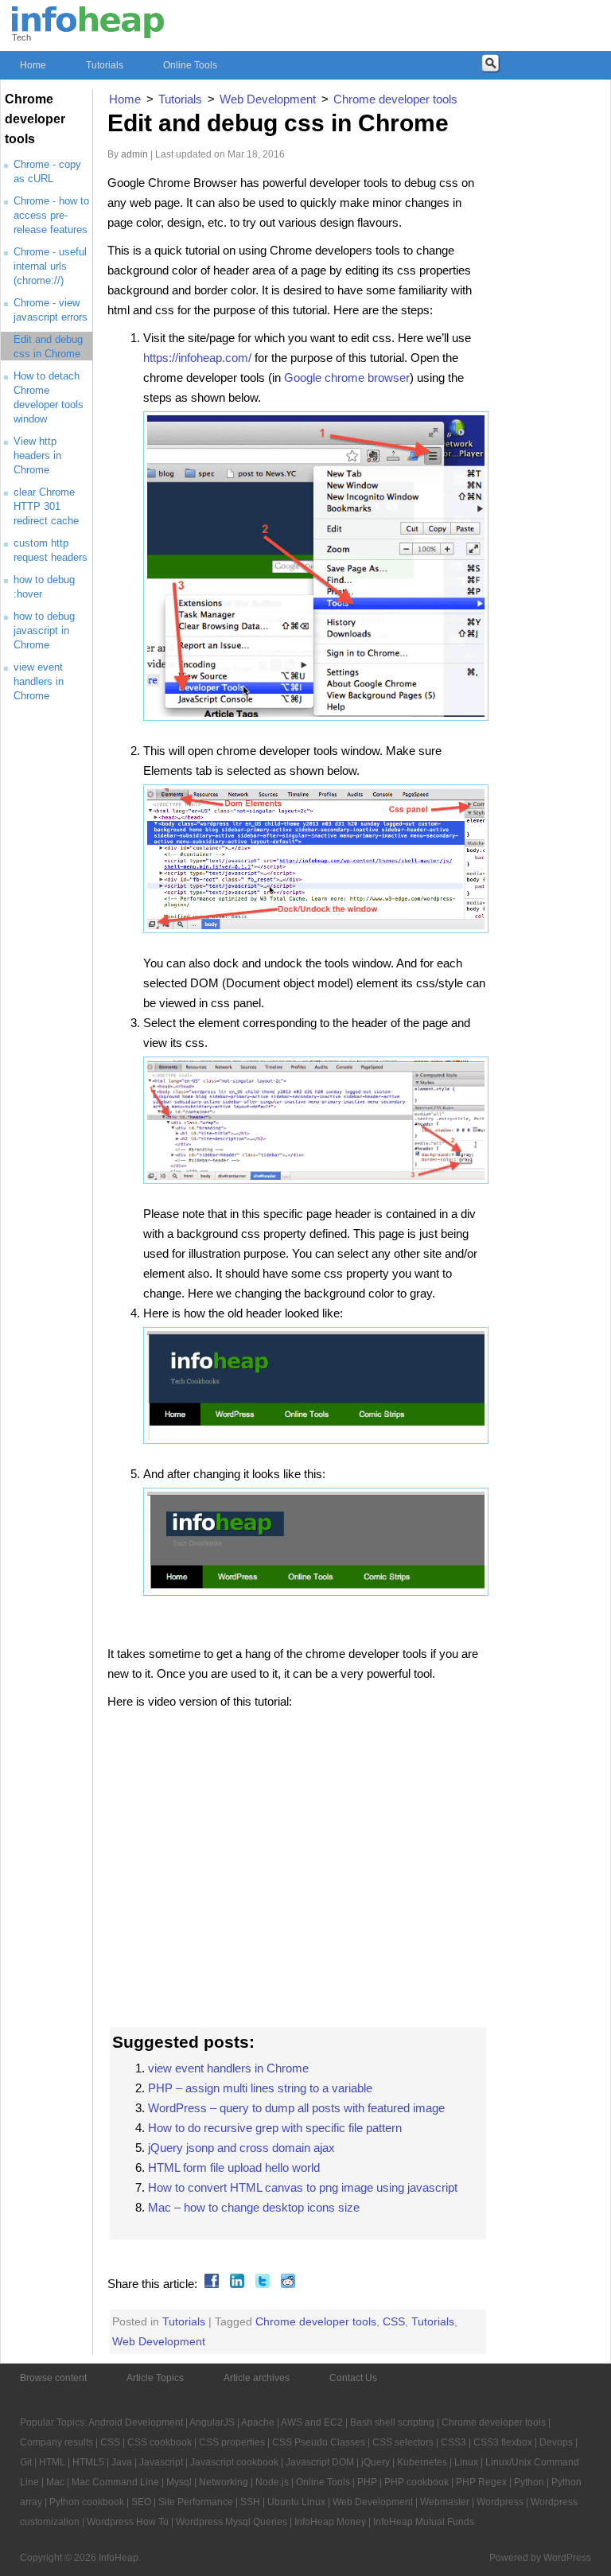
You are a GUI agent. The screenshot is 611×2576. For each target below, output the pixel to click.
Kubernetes (422, 2462)
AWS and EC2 (312, 2422)
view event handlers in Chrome (39, 681)
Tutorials (105, 65)
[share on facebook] (210, 2284)
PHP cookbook (416, 2482)
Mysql (179, 2482)
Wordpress (500, 2502)
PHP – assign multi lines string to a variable (260, 2088)
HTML (52, 2462)
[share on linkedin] (235, 2284)
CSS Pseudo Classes (319, 2442)
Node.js (272, 2482)
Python (529, 2482)
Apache (258, 2422)
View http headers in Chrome (37, 455)
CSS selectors (403, 2442)
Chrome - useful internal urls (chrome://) (50, 266)
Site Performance (196, 2502)
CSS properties (232, 2442)
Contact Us (353, 2378)
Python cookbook (87, 2502)
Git (26, 2462)
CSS (394, 2321)
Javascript (161, 2462)
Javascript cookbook (234, 2462)
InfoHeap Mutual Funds (424, 2522)
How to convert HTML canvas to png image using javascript (303, 2187)
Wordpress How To (128, 2522)
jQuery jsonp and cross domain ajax (241, 2148)
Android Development (136, 2422)
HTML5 (88, 2462)
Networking (224, 2482)
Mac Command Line (115, 2482)
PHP (367, 2482)
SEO (141, 2502)
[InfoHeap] (88, 31)
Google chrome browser (347, 377)
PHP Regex (481, 2482)
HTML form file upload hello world (234, 2167)
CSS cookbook (160, 2442)
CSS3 (453, 2442)
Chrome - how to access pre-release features (51, 215)
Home (33, 65)
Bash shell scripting (392, 2422)
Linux (466, 2462)
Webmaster (445, 2502)
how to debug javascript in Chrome (44, 630)
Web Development (159, 2341)
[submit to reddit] (286, 2284)
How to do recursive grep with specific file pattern (275, 2128)
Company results (56, 2442)
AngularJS (212, 2422)
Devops (556, 2442)
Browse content (53, 2378)
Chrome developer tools (316, 2321)
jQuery (376, 2462)
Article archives (257, 2378)
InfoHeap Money (330, 2522)
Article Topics (155, 2378)
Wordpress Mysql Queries (232, 2522)
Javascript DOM (320, 2462)
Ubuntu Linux (296, 2502)
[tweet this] (261, 2284)
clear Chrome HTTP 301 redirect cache (46, 506)
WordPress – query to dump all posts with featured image (296, 2108)
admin (134, 154)
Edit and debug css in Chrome (278, 123)
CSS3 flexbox (503, 2442)
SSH (250, 2502)
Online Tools (190, 65)
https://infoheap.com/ (197, 358)
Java (122, 2462)
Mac (55, 2482)
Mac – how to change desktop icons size (254, 2207)
